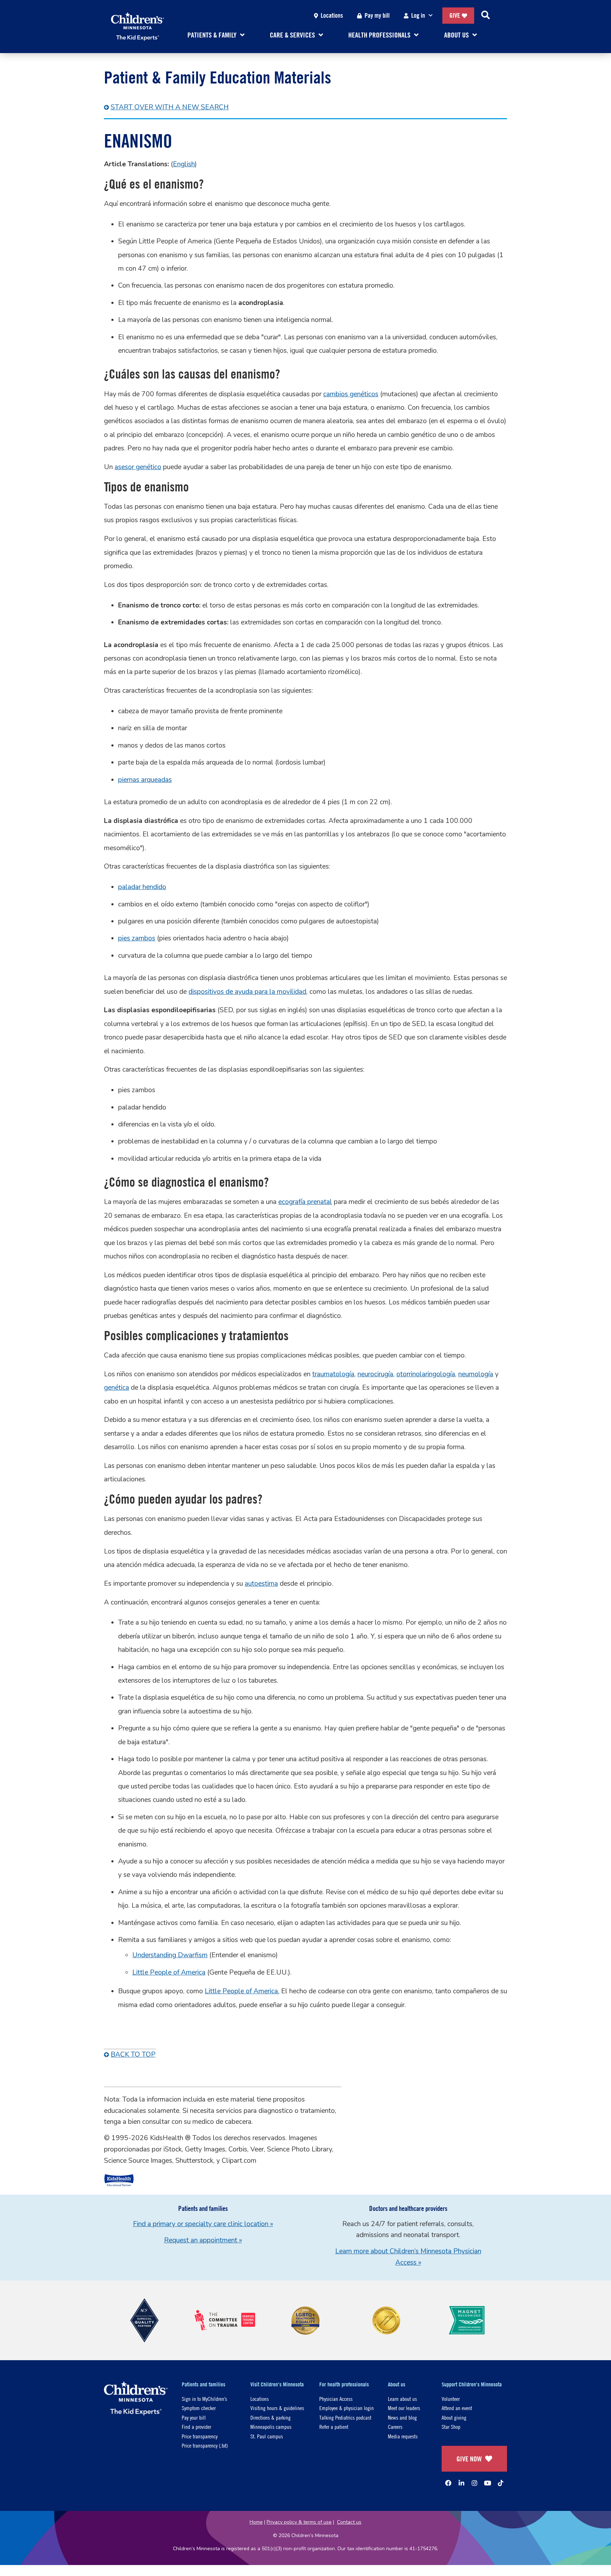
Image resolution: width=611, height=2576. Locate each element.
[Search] (485, 16)
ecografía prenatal (305, 1202)
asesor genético (138, 467)
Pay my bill (377, 15)
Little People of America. (242, 1991)
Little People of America (169, 1972)
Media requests (403, 2436)
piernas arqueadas (145, 780)
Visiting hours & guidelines (277, 2408)
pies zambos (137, 938)
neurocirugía (375, 1374)
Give (455, 15)
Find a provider (196, 2427)
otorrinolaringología (426, 1374)
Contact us (349, 2522)
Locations (332, 15)
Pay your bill (194, 2417)
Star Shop (451, 2427)
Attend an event (457, 2408)
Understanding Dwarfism (170, 1955)
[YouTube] (488, 2483)
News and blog (402, 2417)
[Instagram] (475, 2483)
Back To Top (133, 2055)
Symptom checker (199, 2408)
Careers (395, 2427)
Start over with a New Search (170, 107)
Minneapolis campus (271, 2427)
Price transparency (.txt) (205, 2445)
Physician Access (336, 2399)
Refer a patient (334, 2427)
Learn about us (402, 2399)
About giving (454, 2417)
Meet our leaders (404, 2408)
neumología (476, 1374)
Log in (418, 15)
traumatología (333, 1374)
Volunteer (451, 2399)
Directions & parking (270, 2417)
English (184, 164)
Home (256, 2522)
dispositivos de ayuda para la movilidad (247, 992)
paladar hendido (142, 887)
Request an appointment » (203, 2240)
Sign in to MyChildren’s (204, 2399)
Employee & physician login (347, 2408)
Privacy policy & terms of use (299, 2522)
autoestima (261, 1584)
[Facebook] (448, 2483)
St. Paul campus (267, 2436)
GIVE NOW (469, 2459)
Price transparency (200, 2436)
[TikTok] (501, 2483)
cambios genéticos (351, 394)
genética (117, 1388)
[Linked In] (461, 2483)
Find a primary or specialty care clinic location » (203, 2224)
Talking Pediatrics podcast (345, 2417)
